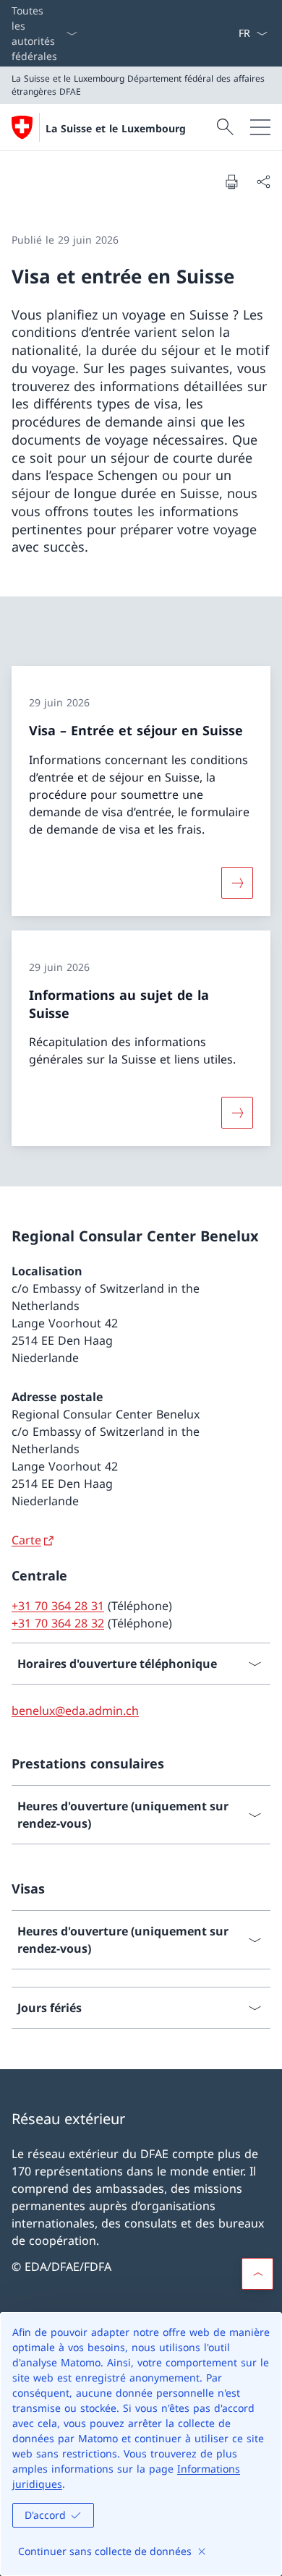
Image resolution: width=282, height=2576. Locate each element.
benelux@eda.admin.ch (75, 1711)
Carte (26, 1540)
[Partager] (263, 181)
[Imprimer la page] (231, 181)
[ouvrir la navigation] (260, 127)
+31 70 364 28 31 (58, 1606)
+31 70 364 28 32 (58, 1623)
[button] (257, 2274)
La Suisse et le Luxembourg (116, 128)
